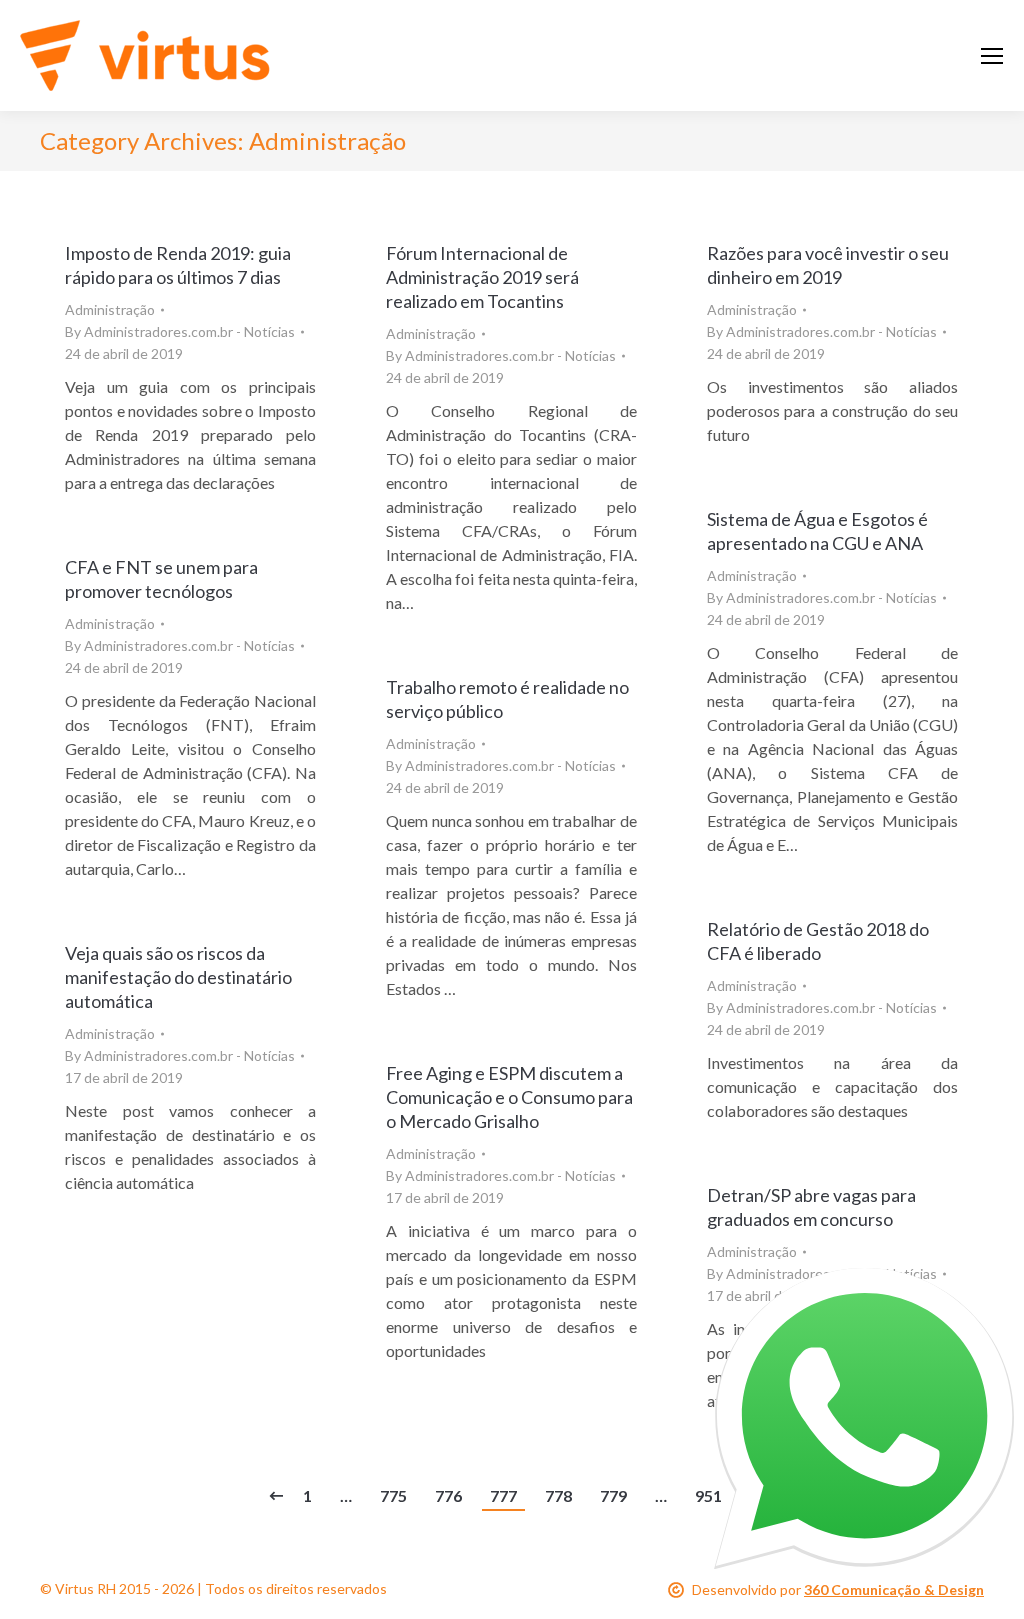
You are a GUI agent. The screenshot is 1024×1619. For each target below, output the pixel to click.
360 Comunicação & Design (894, 1589)
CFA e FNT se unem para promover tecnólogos (161, 579)
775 (393, 1495)
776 (448, 1495)
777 (503, 1495)
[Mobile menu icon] (992, 56)
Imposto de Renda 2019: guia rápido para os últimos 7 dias (178, 265)
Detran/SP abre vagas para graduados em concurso (811, 1207)
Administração (110, 309)
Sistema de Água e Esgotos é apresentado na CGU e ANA (817, 531)
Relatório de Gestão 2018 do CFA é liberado (818, 941)
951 (708, 1495)
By (180, 331)
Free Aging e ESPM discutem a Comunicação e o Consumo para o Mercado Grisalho (509, 1097)
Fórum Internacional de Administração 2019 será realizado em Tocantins (482, 277)
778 (558, 1495)
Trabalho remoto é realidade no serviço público (507, 699)
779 (613, 1495)
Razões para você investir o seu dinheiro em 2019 (828, 265)
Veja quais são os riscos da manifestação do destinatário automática (178, 977)
